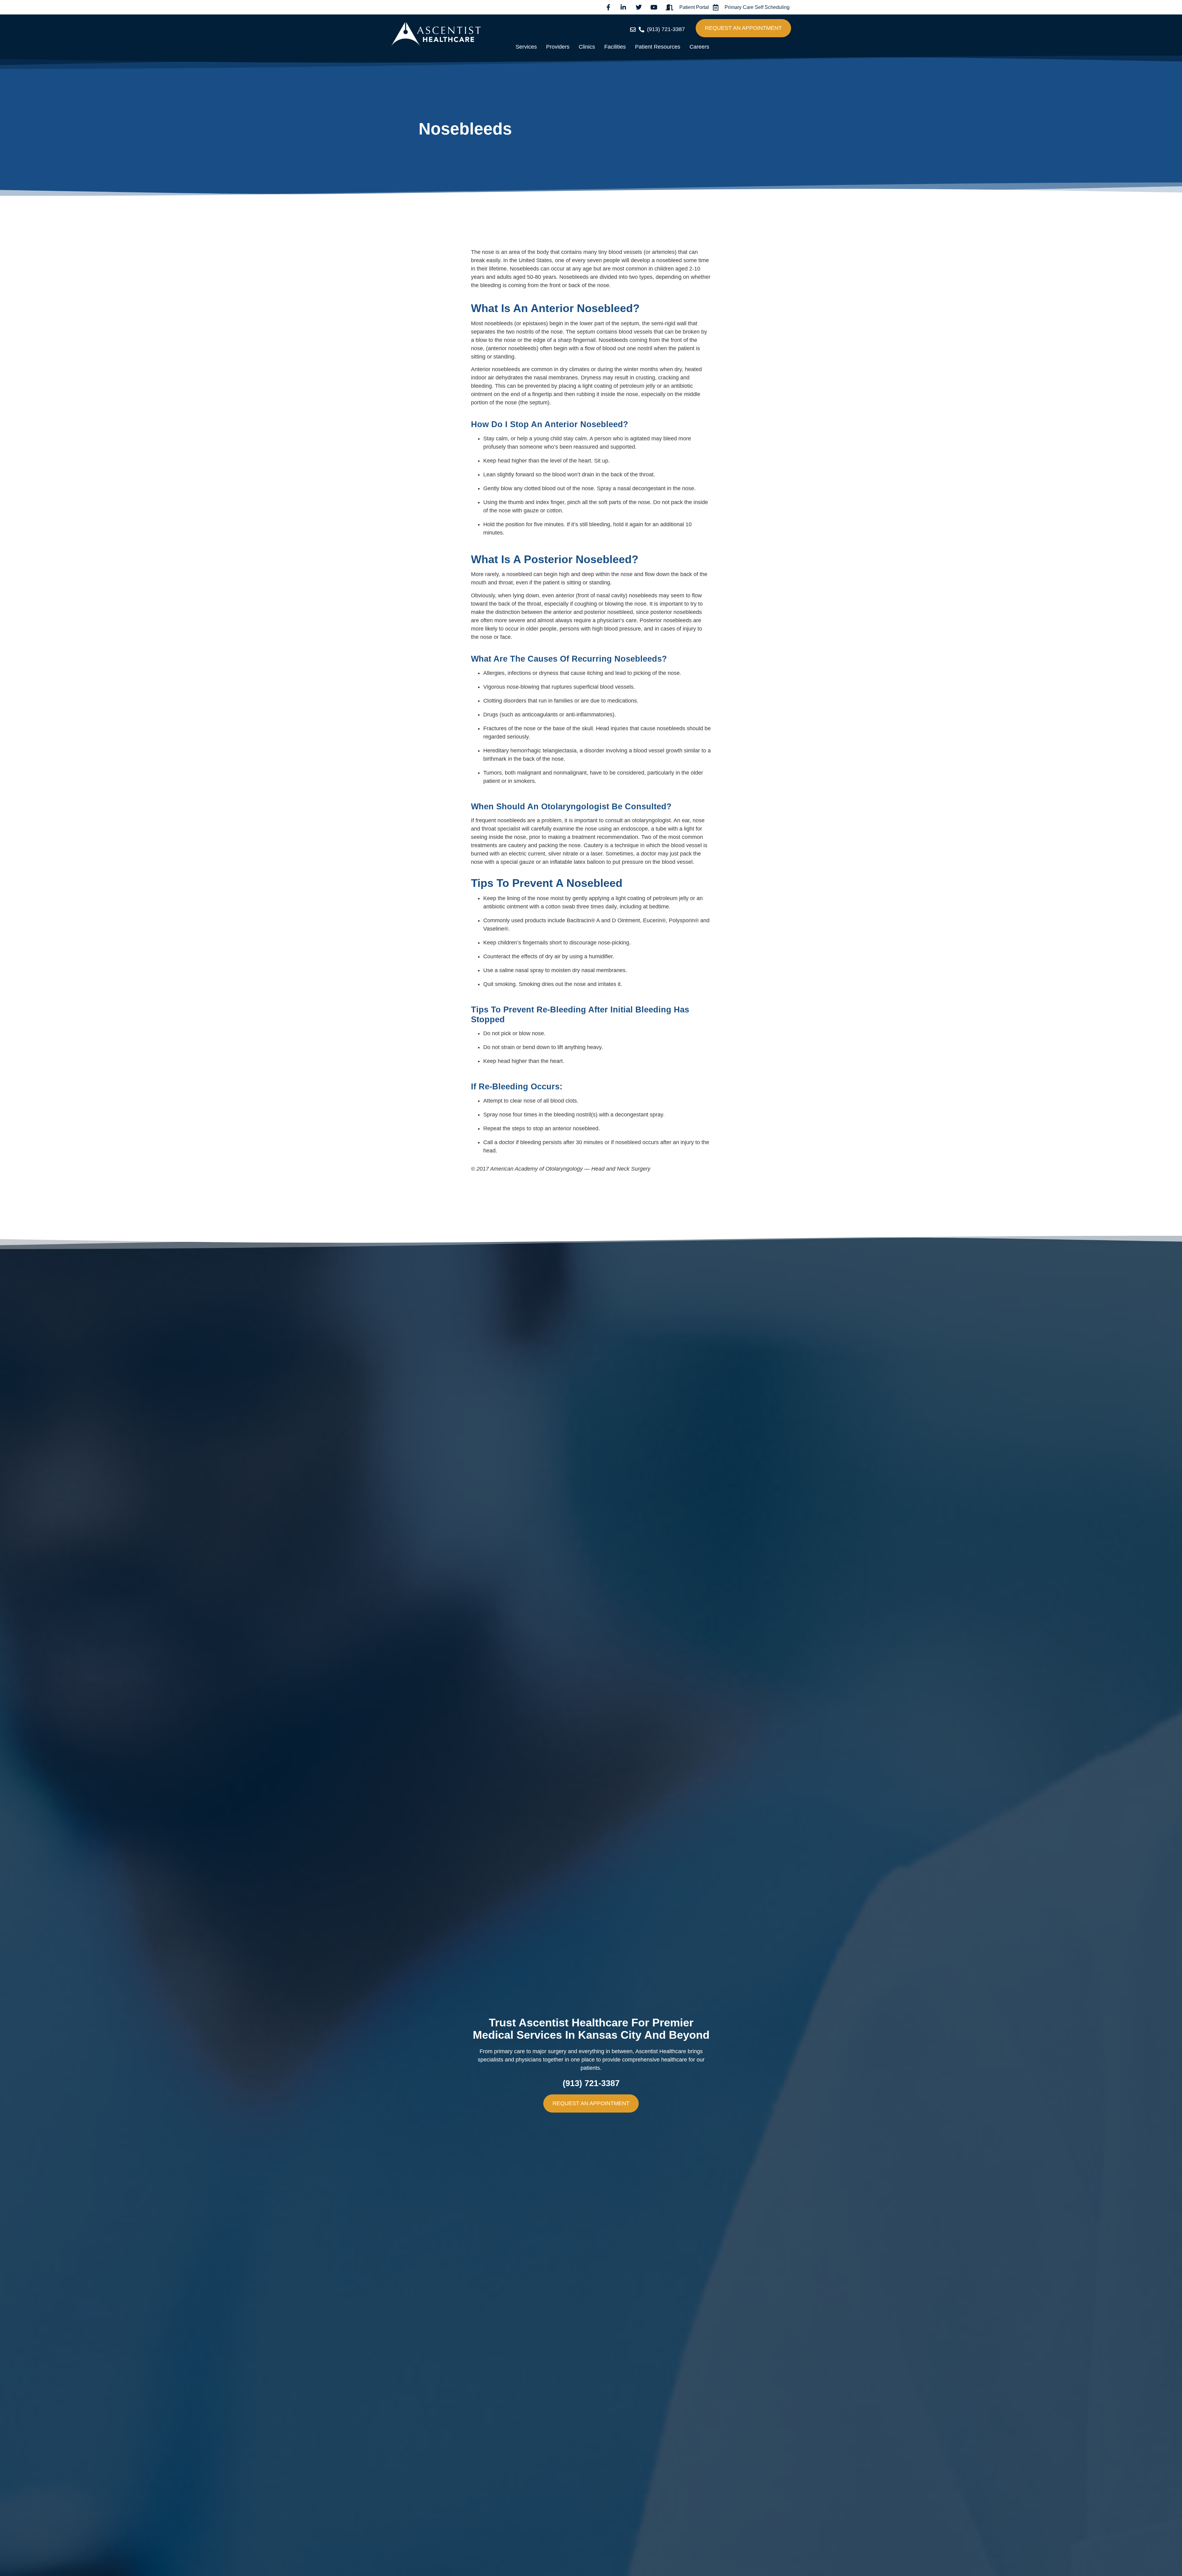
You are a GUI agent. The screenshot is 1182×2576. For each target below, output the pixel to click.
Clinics (587, 47)
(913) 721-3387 (591, 2083)
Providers (558, 47)
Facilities (615, 47)
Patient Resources (658, 47)
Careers (699, 47)
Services (526, 47)
